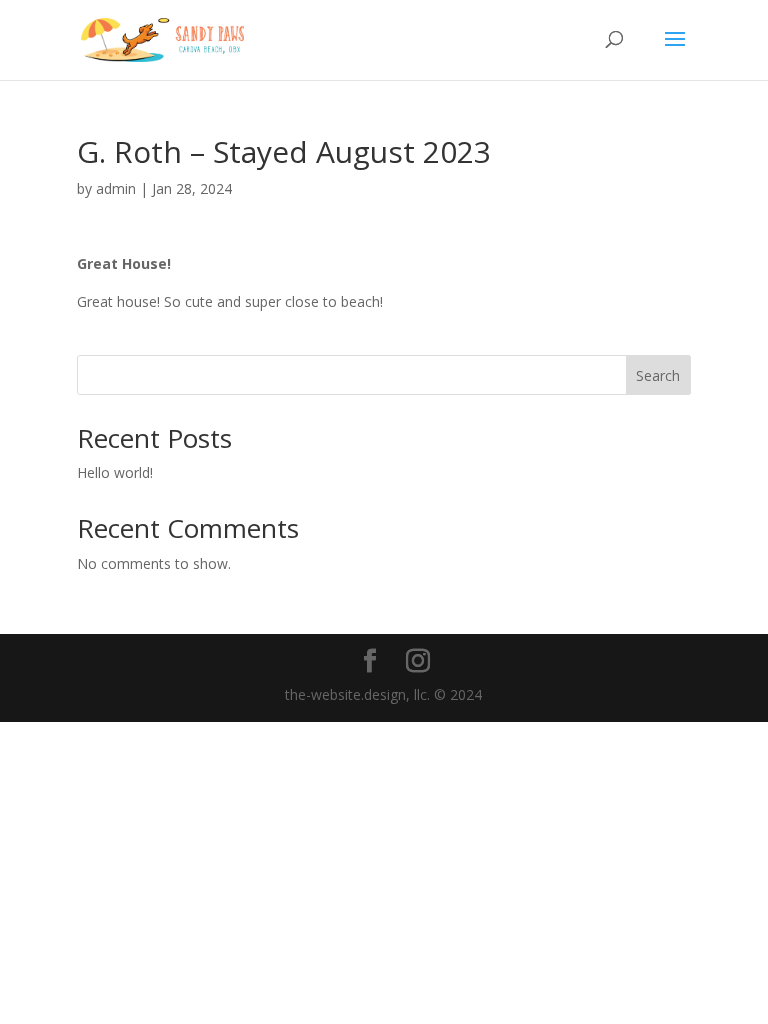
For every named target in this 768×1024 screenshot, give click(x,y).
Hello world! (115, 472)
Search (658, 375)
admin (116, 188)
